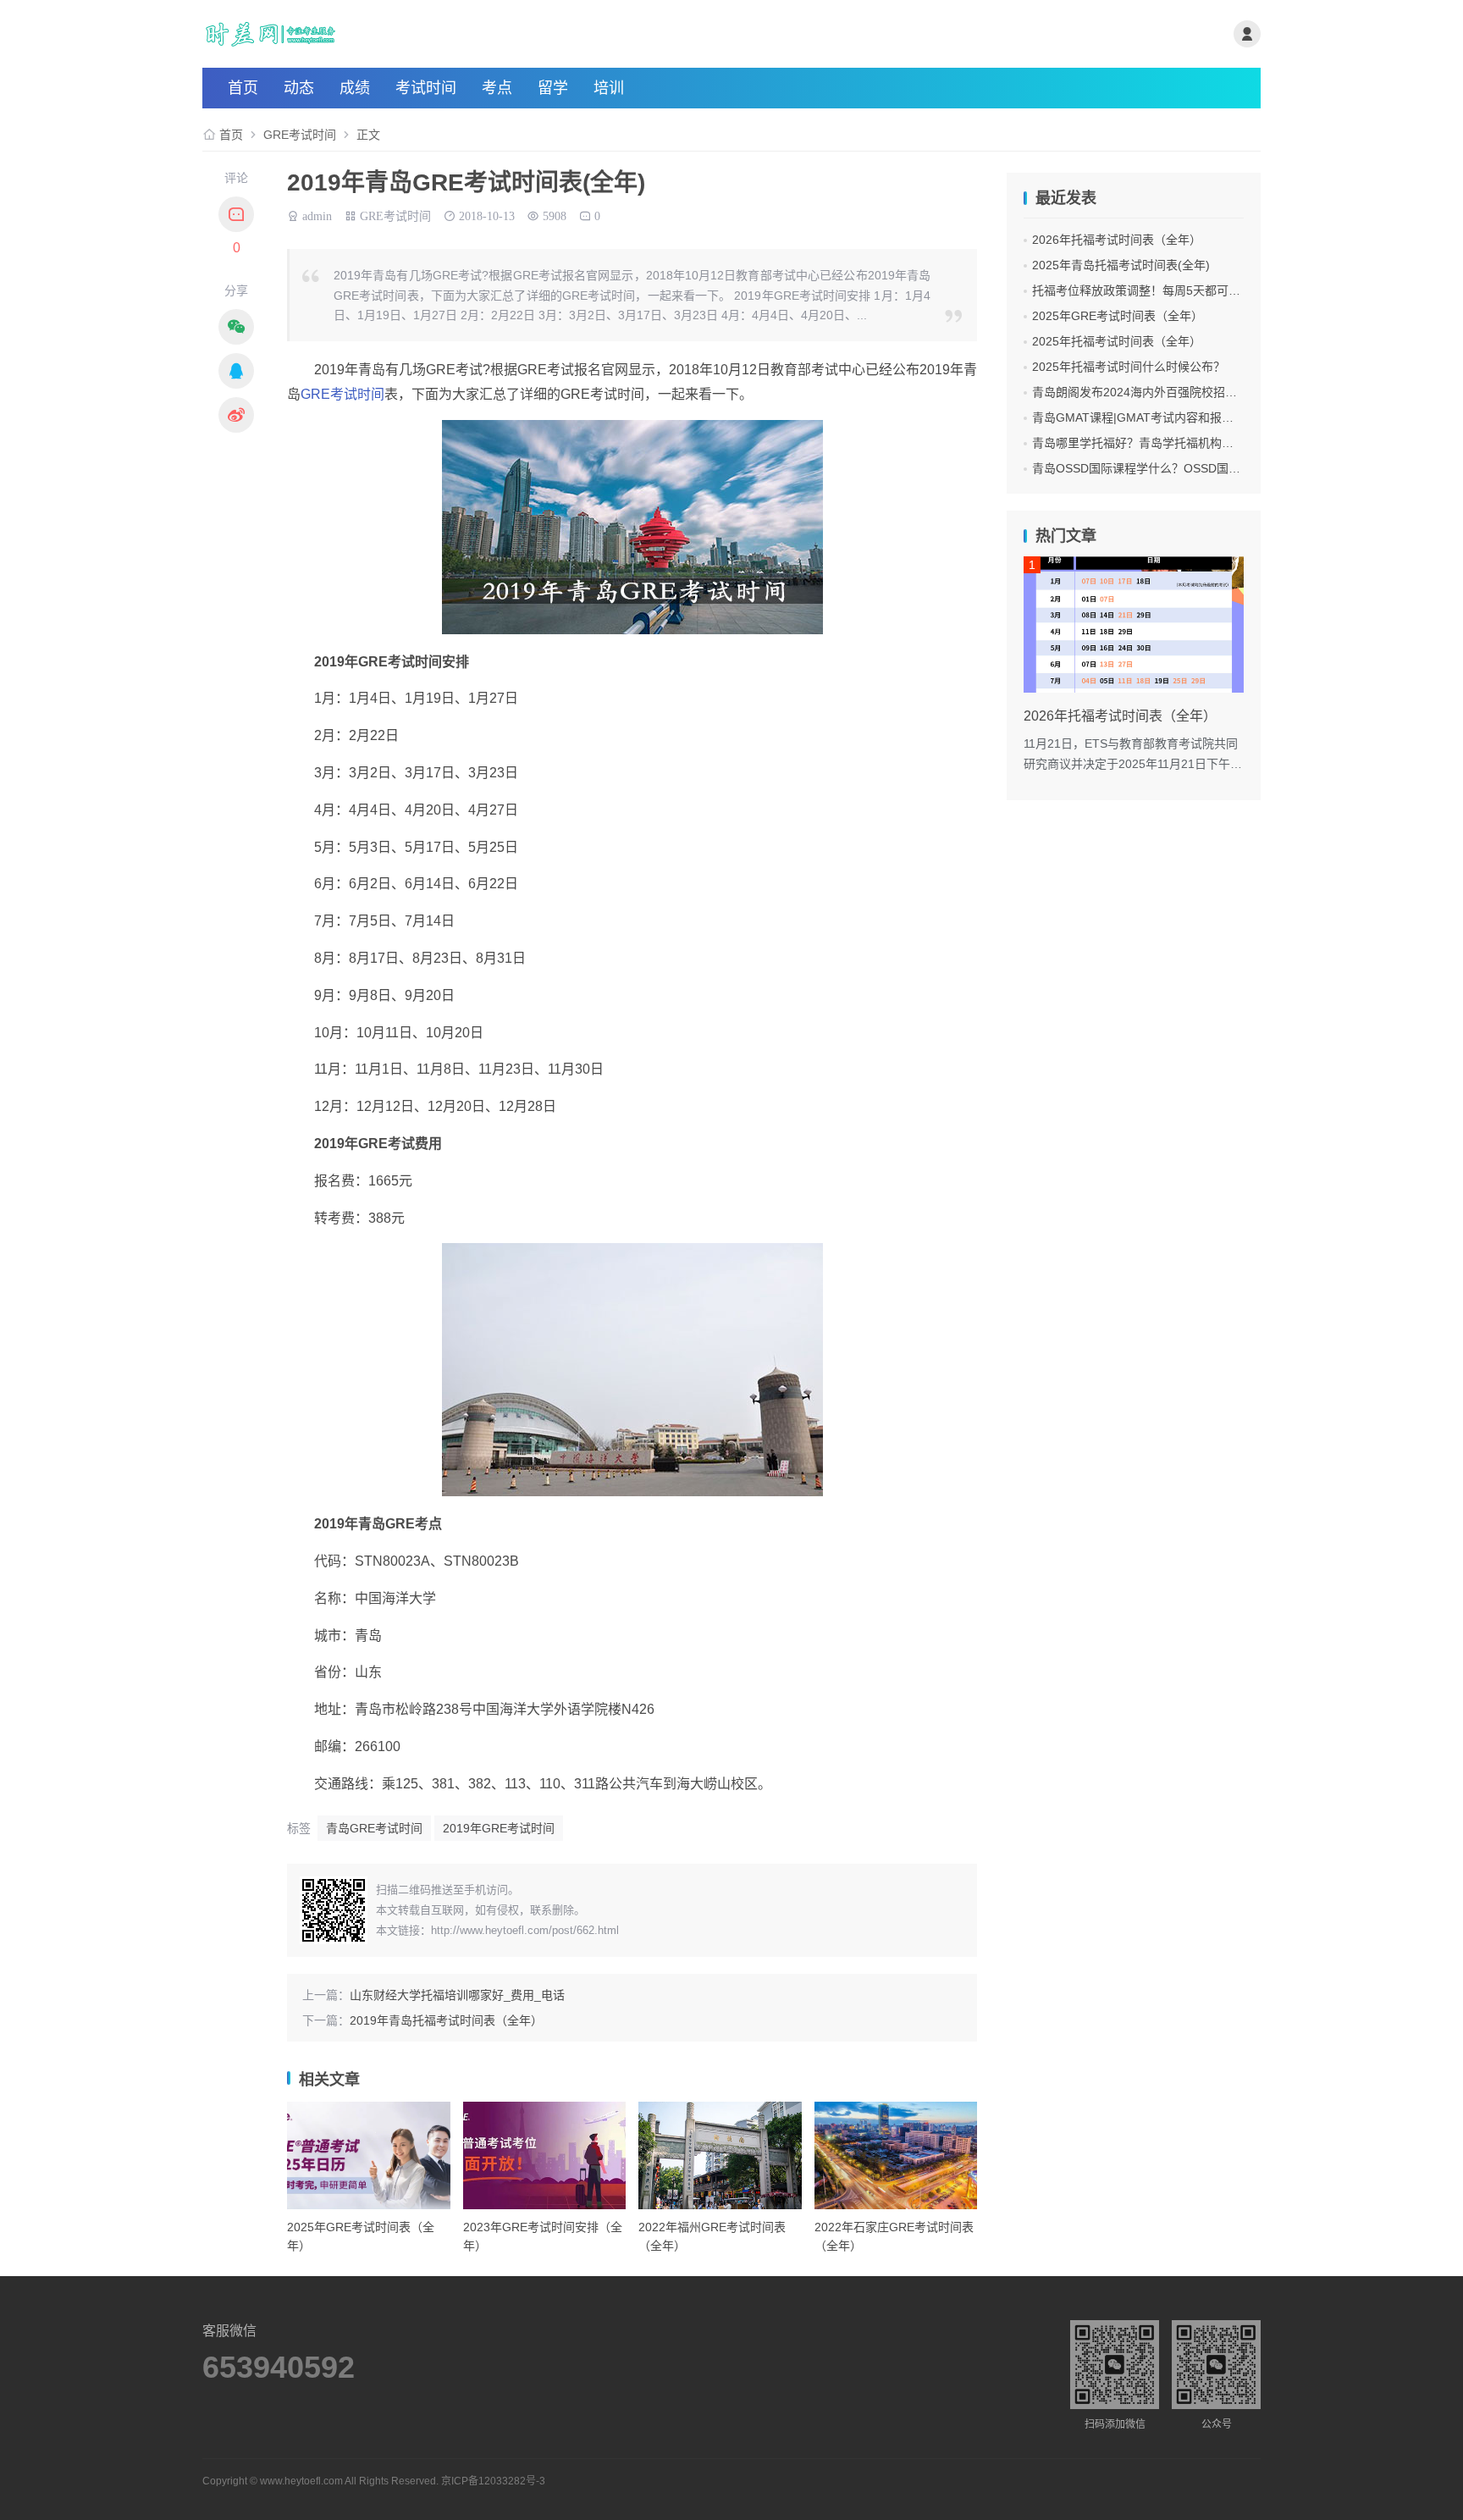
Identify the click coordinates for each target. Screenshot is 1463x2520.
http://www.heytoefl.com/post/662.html (525, 1930)
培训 (609, 88)
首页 (243, 88)
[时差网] (379, 34)
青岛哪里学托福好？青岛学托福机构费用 (1139, 443)
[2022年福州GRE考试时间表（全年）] (720, 2155)
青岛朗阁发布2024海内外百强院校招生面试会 (1152, 392)
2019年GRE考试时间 (499, 1828)
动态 (299, 88)
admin (317, 214)
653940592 (279, 2368)
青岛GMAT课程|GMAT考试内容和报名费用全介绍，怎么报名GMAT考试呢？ (1233, 417)
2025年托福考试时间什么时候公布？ (1129, 367)
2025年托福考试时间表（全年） (1117, 341)
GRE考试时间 (300, 135)
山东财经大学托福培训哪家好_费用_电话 (457, 1995)
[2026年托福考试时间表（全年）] (1134, 624)
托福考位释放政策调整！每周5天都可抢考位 (1148, 290)
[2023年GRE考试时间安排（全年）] (545, 2155)
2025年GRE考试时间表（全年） (1118, 316)
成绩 (355, 88)
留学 (553, 88)
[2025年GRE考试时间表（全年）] (369, 2155)
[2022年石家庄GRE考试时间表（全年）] (896, 2155)
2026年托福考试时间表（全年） (1117, 240)
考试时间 (426, 88)
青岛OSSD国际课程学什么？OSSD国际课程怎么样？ (1172, 468)
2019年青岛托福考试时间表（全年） (446, 2020)
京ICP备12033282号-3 (493, 2481)
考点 (497, 88)
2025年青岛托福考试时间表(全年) (1121, 265)
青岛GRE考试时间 (374, 1828)
